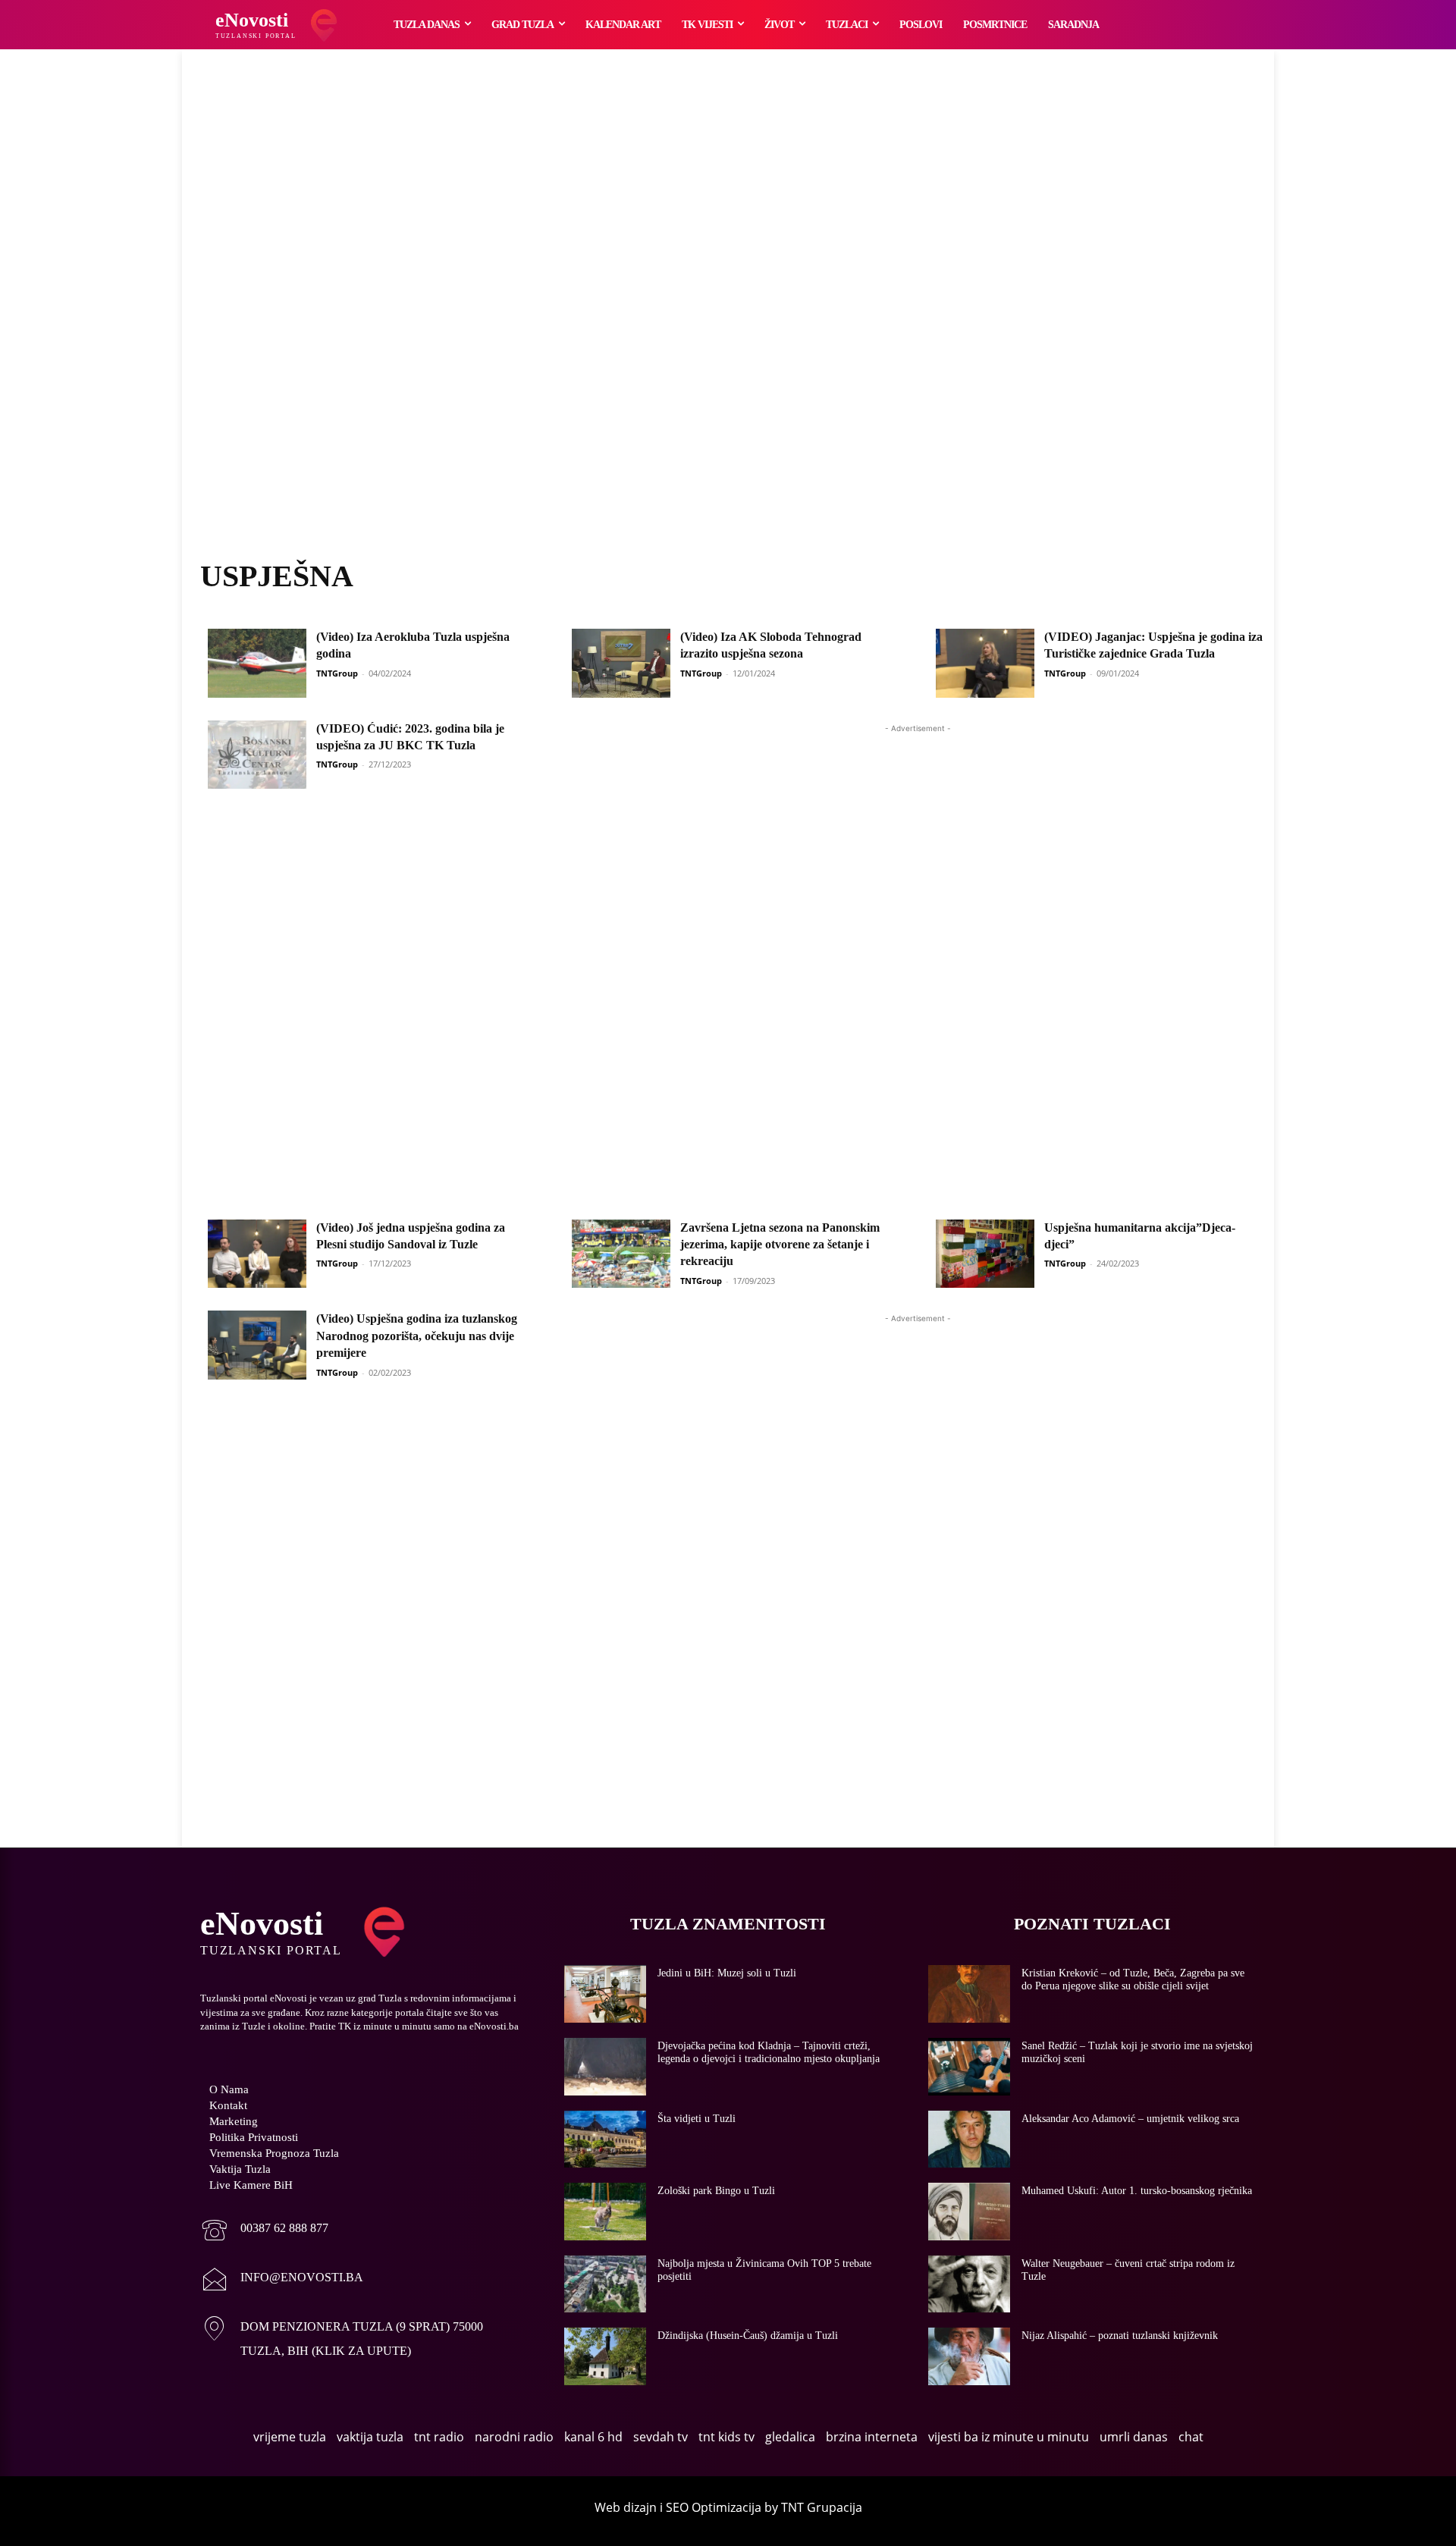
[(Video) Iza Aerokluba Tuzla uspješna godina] (257, 663)
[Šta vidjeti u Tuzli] (605, 2139)
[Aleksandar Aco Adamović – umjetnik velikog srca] (969, 2139)
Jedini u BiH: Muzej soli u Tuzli (727, 1973)
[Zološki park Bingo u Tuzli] (605, 2212)
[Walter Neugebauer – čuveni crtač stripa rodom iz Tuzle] (969, 2284)
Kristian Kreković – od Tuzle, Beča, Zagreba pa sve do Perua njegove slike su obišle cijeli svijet (1133, 1979)
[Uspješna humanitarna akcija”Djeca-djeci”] (985, 1254)
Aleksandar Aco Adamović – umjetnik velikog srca (1130, 2119)
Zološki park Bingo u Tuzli (716, 2191)
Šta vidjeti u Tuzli (697, 2119)
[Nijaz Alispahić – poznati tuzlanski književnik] (969, 2356)
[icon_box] (264, 2232)
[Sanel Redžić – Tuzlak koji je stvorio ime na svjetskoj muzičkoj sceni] (969, 2067)
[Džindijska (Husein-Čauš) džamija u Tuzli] (605, 2356)
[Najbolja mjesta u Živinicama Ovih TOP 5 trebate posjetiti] (605, 2284)
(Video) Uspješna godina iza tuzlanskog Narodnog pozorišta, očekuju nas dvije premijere (417, 1336)
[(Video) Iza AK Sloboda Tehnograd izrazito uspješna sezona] (621, 663)
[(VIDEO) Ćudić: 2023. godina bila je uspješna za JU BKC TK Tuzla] (257, 755)
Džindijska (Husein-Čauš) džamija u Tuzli (748, 2336)
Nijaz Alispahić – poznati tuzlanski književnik (1120, 2336)
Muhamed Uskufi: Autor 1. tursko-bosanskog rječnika (1137, 2191)
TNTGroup (337, 673)
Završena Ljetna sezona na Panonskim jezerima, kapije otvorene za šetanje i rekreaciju (780, 1245)
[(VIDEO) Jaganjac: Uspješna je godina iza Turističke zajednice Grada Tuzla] (985, 663)
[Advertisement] (728, 322)
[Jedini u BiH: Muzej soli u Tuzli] (605, 1994)
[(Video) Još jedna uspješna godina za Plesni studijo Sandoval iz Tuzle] (257, 1254)
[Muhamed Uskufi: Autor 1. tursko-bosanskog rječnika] (969, 2212)
